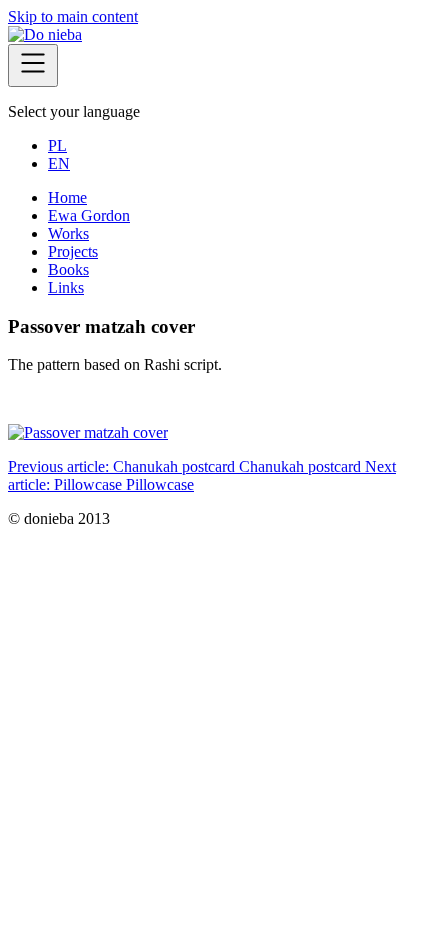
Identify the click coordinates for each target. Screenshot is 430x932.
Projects (73, 251)
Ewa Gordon (89, 215)
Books (68, 269)
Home (67, 197)
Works (68, 233)
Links (66, 287)
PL (57, 145)
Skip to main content (73, 16)
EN (59, 163)
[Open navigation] (33, 65)
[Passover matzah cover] (88, 432)
